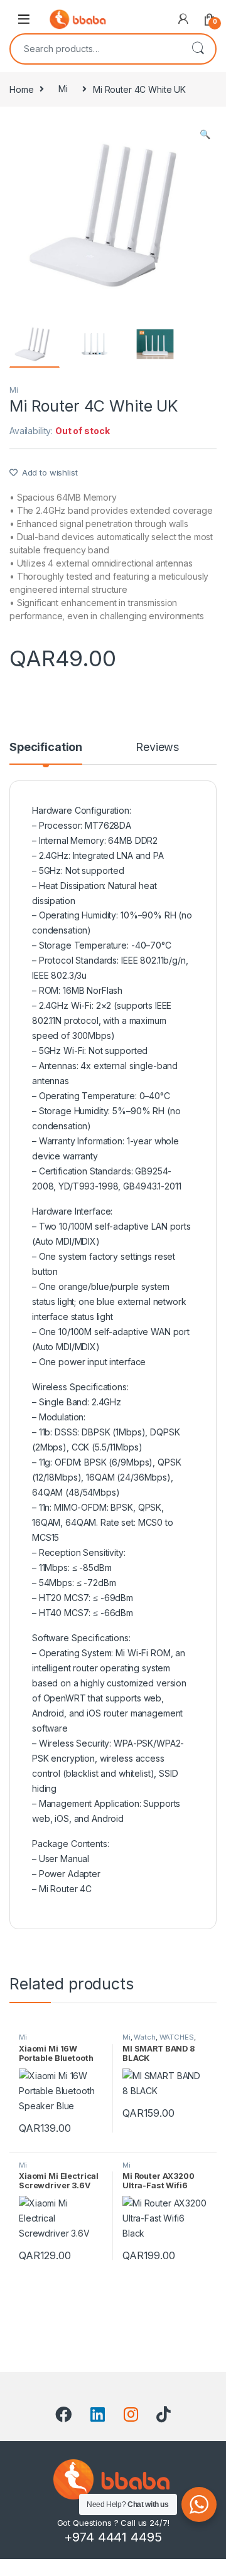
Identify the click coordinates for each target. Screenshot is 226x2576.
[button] (205, 134)
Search (198, 49)
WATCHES (177, 2037)
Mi (63, 89)
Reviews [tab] (157, 748)
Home (21, 89)
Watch (144, 2037)
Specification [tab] (46, 748)
